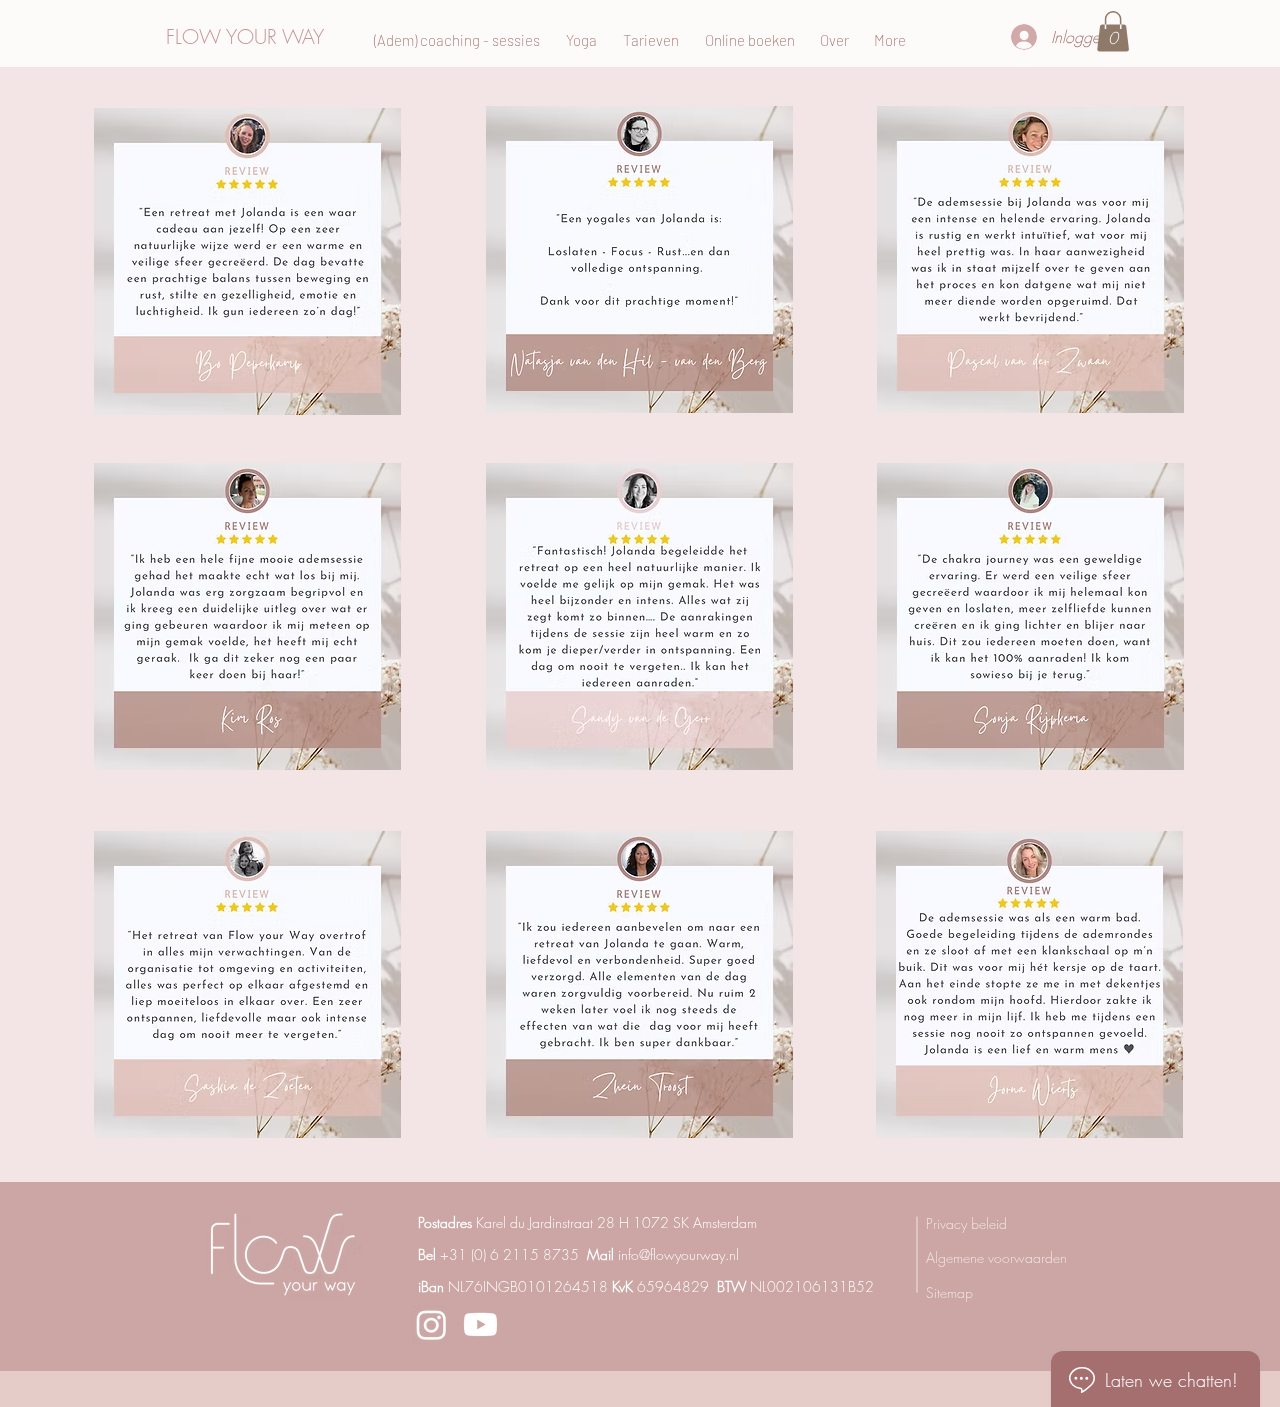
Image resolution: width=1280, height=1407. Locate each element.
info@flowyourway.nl (678, 1254)
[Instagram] (431, 1324)
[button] (1113, 31)
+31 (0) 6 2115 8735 (509, 1254)
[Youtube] (480, 1324)
